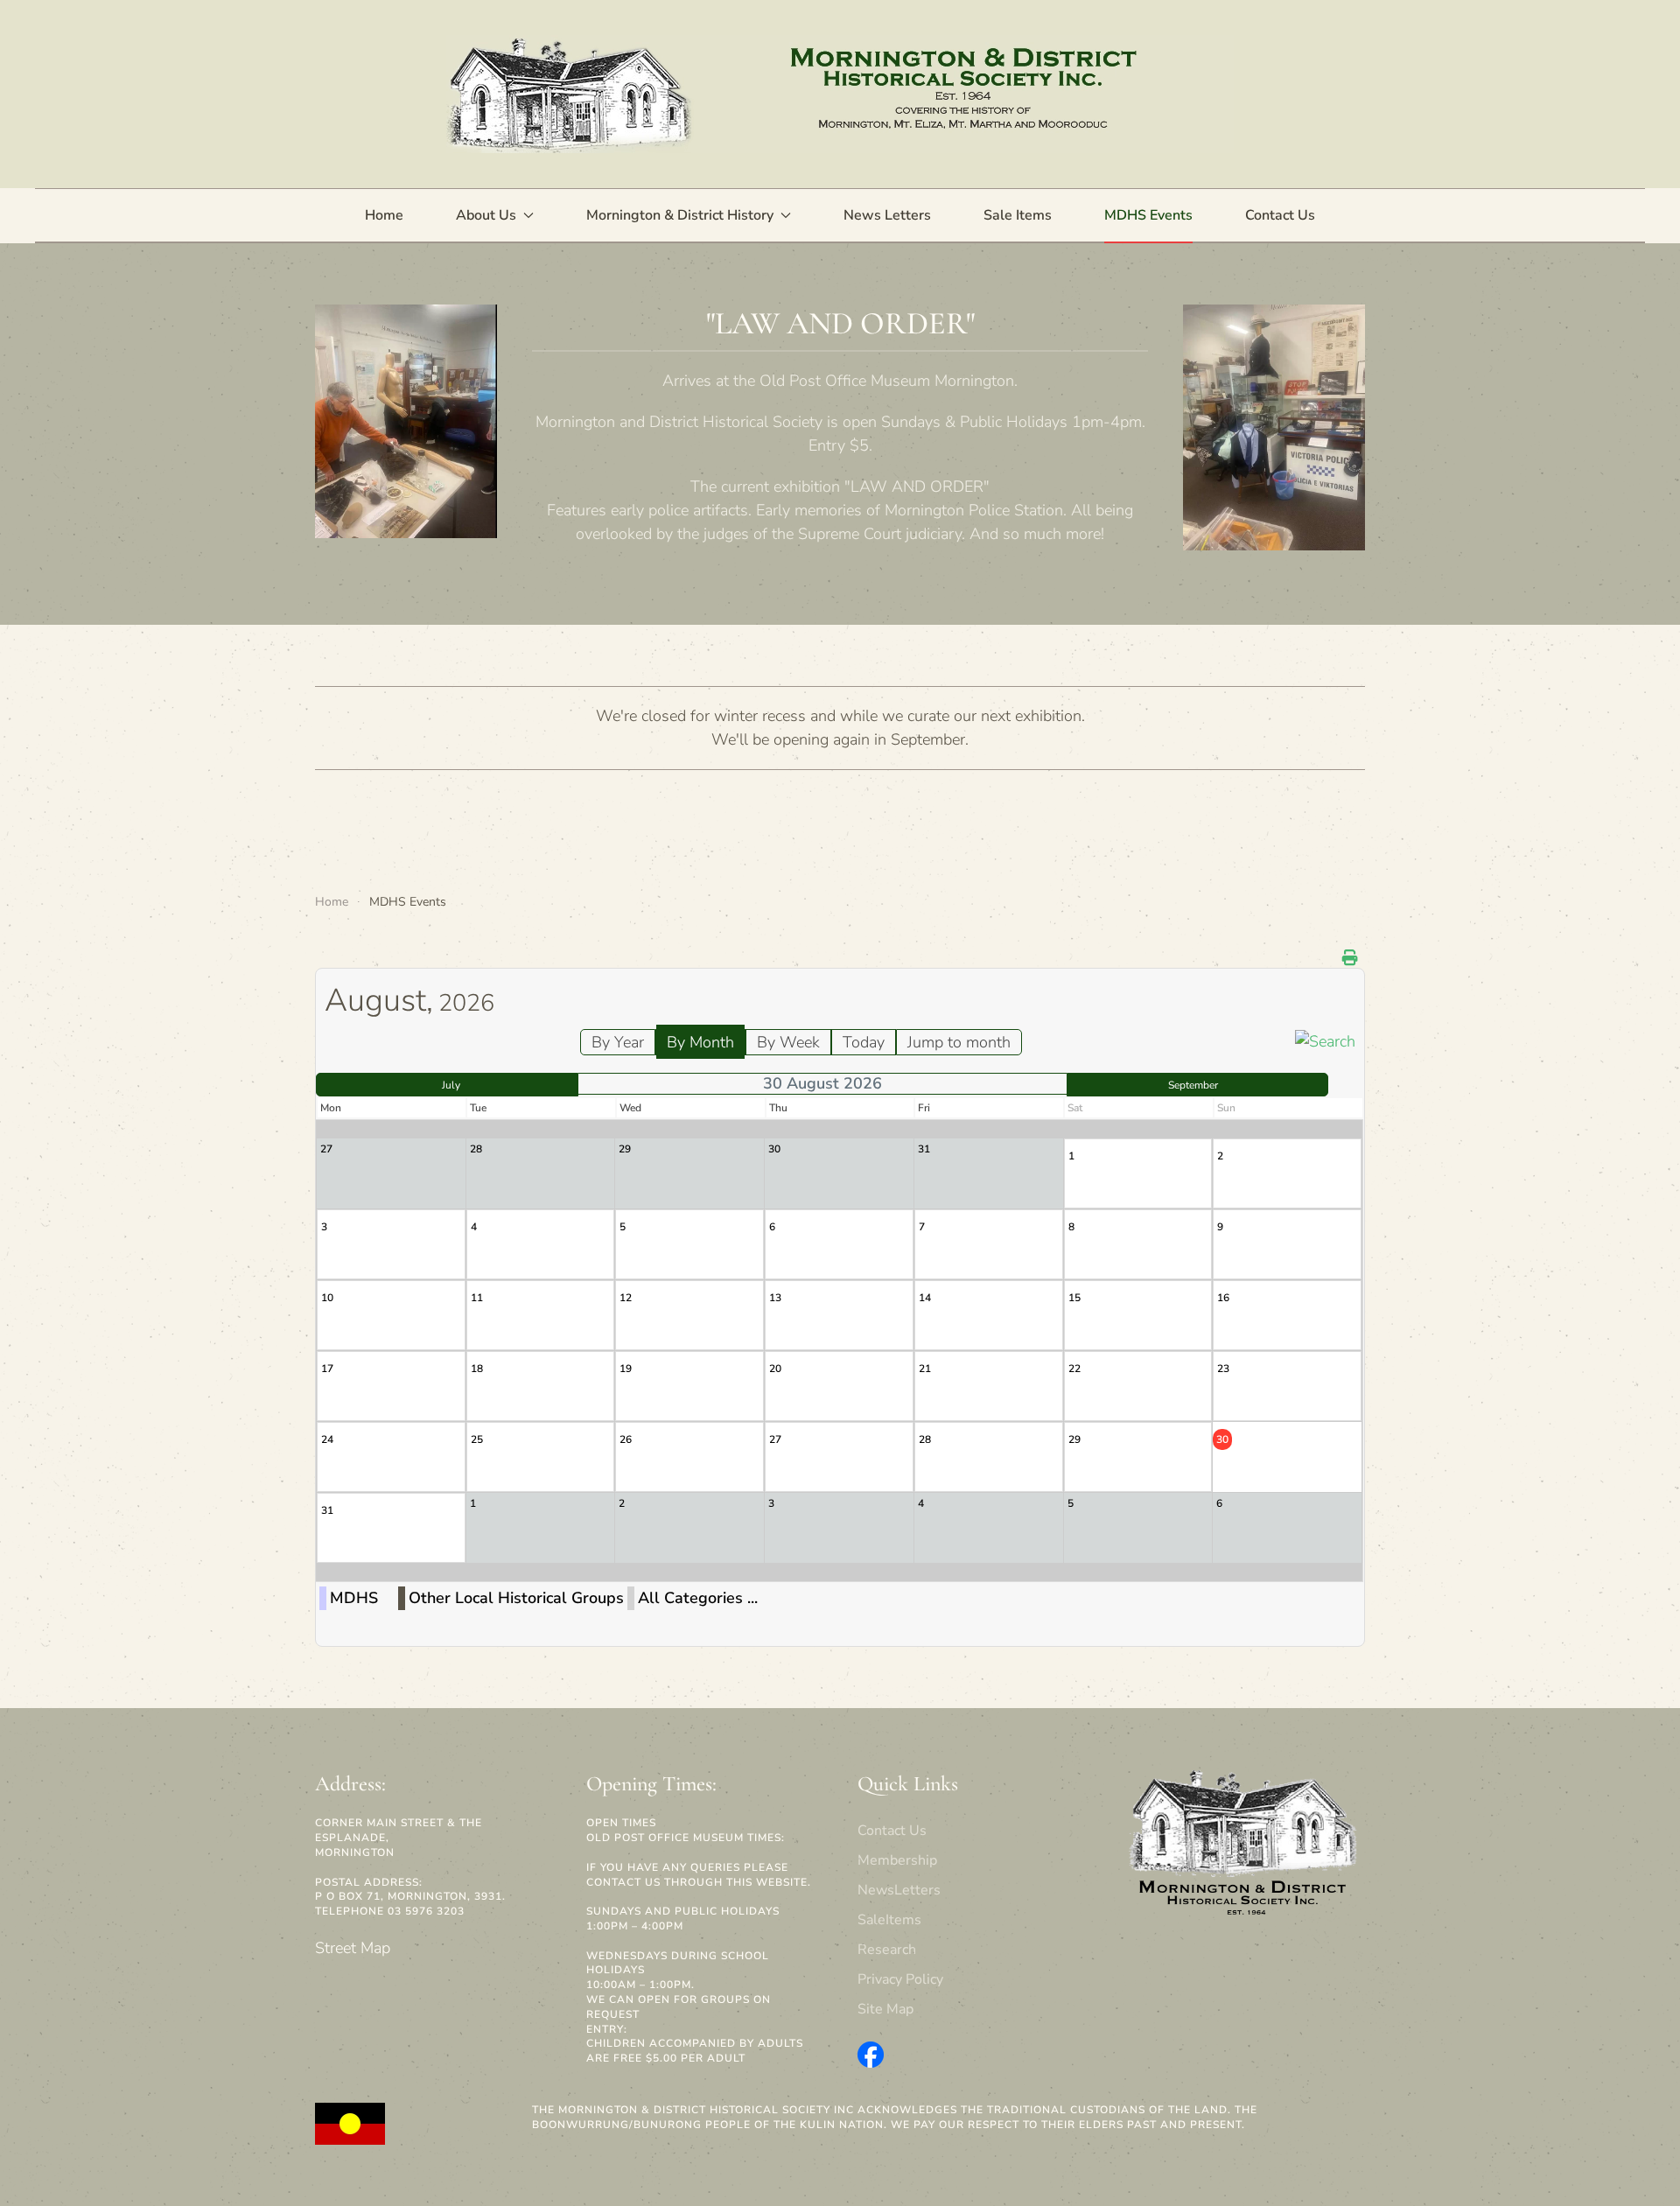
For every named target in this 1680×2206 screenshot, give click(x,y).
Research (887, 1950)
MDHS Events (1148, 215)
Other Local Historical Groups (516, 1598)
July (451, 1085)
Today (864, 1042)
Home (384, 215)
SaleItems (889, 1920)
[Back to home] (840, 94)
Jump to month (959, 1042)
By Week (788, 1042)
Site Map (885, 2009)
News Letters (887, 215)
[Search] (1325, 1040)
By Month (700, 1042)
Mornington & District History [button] (680, 215)
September (1193, 1085)
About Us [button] (486, 215)
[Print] (1351, 958)
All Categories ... (698, 1598)
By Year (618, 1042)
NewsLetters (899, 1890)
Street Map (353, 1948)
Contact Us (1280, 215)
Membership (897, 1860)
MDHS (354, 1598)
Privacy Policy (900, 1979)
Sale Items (1018, 215)
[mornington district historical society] (871, 2054)
